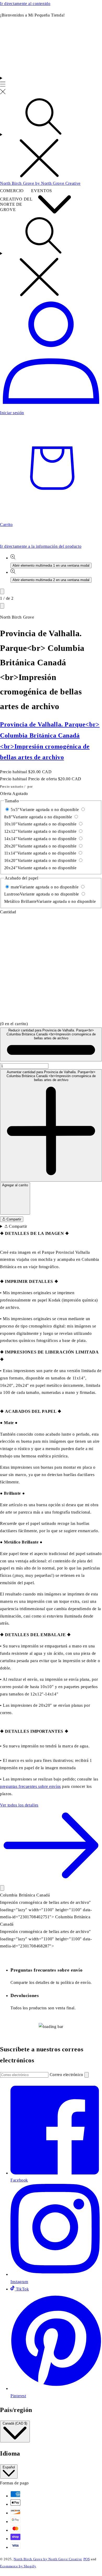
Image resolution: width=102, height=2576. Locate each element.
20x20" (40, 846)
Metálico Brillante (50, 901)
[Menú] (3, 86)
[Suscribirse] (87, 2075)
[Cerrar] (2, 1888)
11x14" (40, 853)
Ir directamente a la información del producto (41, 546)
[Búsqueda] (51, 138)
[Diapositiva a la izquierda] (2, 591)
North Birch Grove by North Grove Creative (48, 2559)
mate (45, 887)
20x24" (40, 868)
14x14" (40, 839)
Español (9, 2467)
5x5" (45, 810)
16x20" (40, 860)
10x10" (40, 824)
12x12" (40, 831)
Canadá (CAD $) (15, 2423)
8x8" (38, 817)
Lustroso (42, 894)
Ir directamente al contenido (25, 4)
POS (87, 2559)
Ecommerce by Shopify (18, 2566)
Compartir (13, 1219)
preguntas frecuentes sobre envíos (30, 1786)
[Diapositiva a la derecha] (2, 606)
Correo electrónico (67, 2075)
